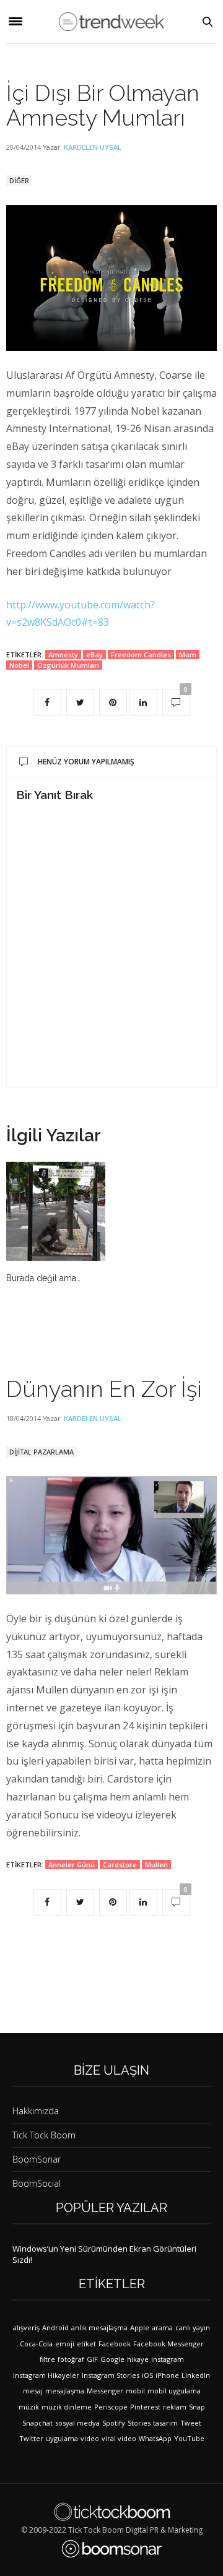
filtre (47, 2359)
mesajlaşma (65, 2391)
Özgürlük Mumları (68, 665)
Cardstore (120, 1865)
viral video (119, 2438)
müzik (29, 2407)
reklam (175, 2407)
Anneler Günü (72, 1865)
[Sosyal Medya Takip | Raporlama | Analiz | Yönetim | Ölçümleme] (112, 2549)
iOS (147, 2375)
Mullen (156, 1865)
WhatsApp (155, 2438)
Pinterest (145, 2407)
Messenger (105, 2391)
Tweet (191, 2423)
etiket (86, 2344)
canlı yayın (193, 2327)
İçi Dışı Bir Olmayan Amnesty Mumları (103, 105)
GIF (92, 2359)
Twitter (31, 2438)
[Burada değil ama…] (56, 1211)
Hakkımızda (36, 2111)
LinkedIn (196, 2375)
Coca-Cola (36, 2344)
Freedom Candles (141, 655)
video (90, 2438)
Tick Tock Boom (44, 2135)
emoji (65, 2344)
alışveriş (26, 2327)
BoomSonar (37, 2159)
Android (55, 2327)
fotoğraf (71, 2359)
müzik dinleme (67, 2407)
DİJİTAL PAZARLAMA (42, 1452)
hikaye (138, 2359)
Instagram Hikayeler (46, 2375)
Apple (140, 2327)
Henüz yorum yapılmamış (86, 762)
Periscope (111, 2407)
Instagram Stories (111, 2375)
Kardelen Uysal (93, 147)
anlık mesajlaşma (99, 2327)
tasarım (165, 2423)
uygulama (62, 2438)
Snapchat (37, 2423)
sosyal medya (77, 2423)
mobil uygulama (174, 2391)
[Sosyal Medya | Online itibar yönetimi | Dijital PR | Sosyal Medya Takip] (111, 21)
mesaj (33, 2391)
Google (112, 2359)
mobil (135, 2391)
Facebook (115, 2344)
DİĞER (19, 180)
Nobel (19, 665)
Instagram (168, 2359)
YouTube (189, 2438)
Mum (188, 655)
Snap (197, 2407)
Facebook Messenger (168, 2344)
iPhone (167, 2375)
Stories (139, 2423)
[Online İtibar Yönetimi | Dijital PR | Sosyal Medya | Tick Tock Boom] (112, 2512)
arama (162, 2327)
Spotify (114, 2423)
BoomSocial (37, 2183)
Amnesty (63, 655)
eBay (94, 655)
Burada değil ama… (43, 1278)
